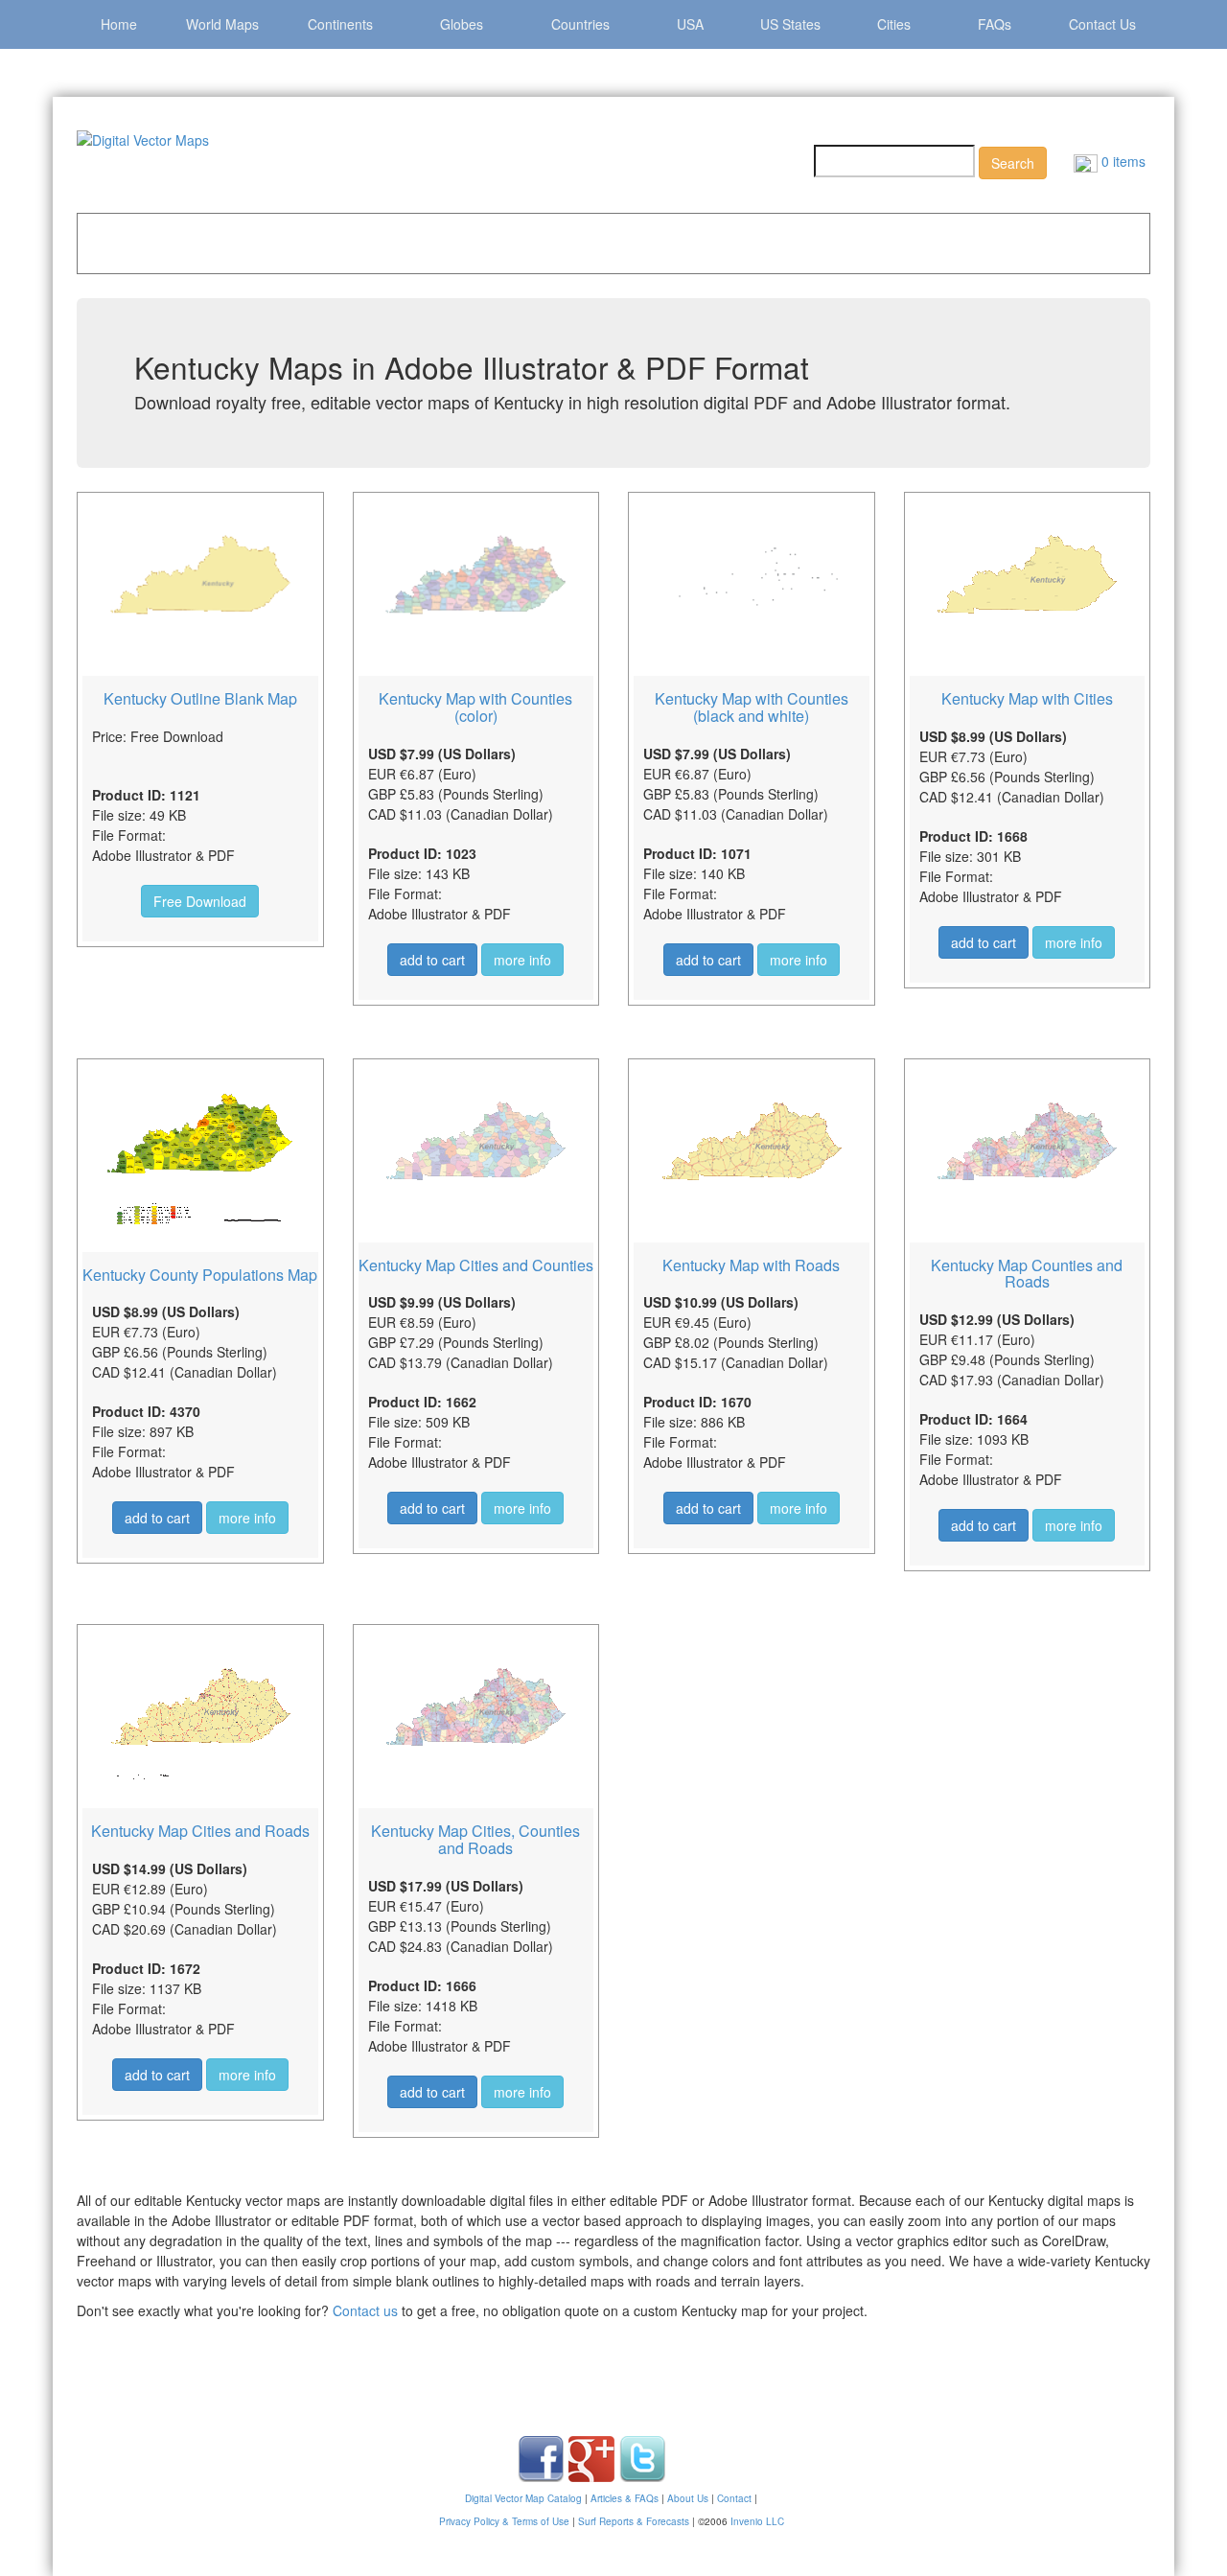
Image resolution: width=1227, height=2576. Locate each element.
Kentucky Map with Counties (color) (475, 707)
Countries (580, 24)
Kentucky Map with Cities (1027, 698)
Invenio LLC (757, 2521)
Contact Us (1102, 24)
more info (522, 960)
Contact (734, 2498)
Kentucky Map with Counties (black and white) (752, 707)
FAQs (995, 24)
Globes (462, 24)
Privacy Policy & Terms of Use (504, 2521)
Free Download (200, 901)
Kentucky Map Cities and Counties (476, 1265)
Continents (340, 24)
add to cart (432, 960)
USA (690, 24)
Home (119, 24)
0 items (1122, 161)
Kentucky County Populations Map (200, 1275)
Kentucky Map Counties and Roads (1027, 1274)
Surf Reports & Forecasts (634, 2521)
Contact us (365, 2310)
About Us (688, 2498)
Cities (894, 24)
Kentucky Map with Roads (751, 1265)
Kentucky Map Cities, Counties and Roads (475, 1839)
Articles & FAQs (625, 2498)
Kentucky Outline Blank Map (200, 698)
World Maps (222, 24)
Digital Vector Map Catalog (523, 2498)
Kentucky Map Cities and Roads (200, 1831)
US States (790, 24)
